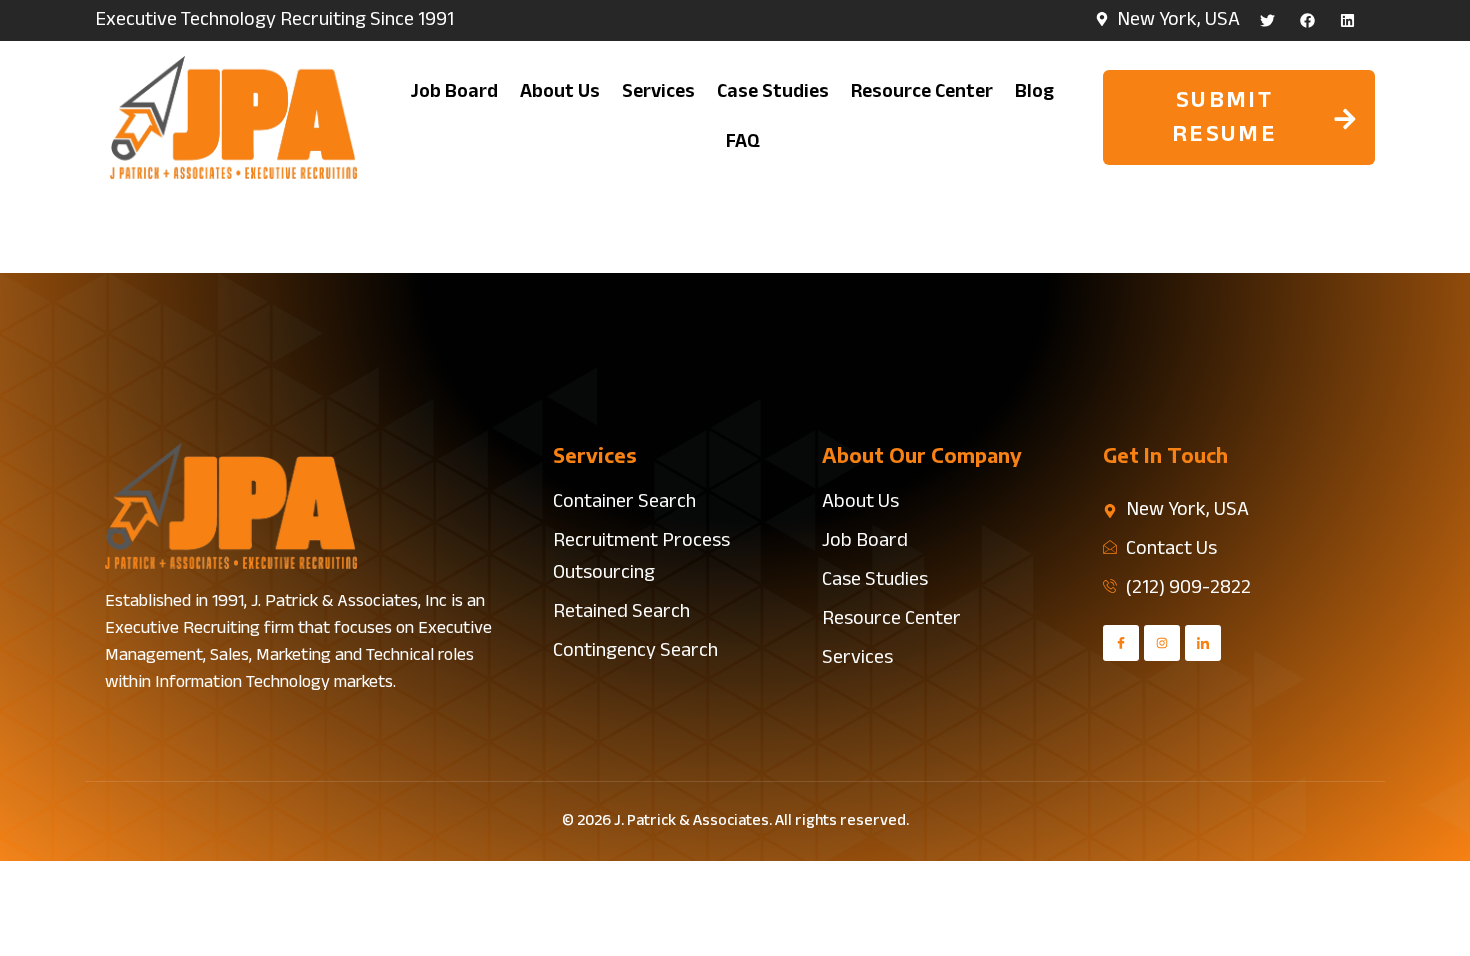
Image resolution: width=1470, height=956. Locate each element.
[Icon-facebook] (1121, 643)
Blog (1034, 92)
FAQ (743, 142)
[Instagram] (1162, 643)
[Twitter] (1267, 20)
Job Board (454, 92)
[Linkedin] (1347, 20)
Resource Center (922, 92)
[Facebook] (1307, 20)
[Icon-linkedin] (1203, 643)
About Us (560, 92)
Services (658, 92)
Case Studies (773, 92)
